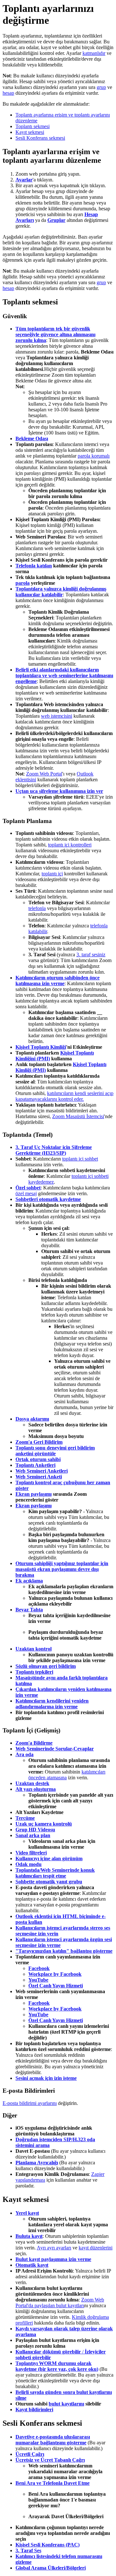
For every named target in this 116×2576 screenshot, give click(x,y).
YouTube (38, 1980)
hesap (8, 93)
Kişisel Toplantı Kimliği (41, 1047)
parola (23, 583)
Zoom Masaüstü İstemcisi (78, 1116)
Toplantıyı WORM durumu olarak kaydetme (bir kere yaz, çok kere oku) (57, 2366)
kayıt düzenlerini (96, 2248)
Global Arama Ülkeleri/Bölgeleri (51, 2568)
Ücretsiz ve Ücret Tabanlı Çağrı (50, 2460)
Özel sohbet (28, 1188)
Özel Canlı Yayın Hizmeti (56, 1986)
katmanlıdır (94, 53)
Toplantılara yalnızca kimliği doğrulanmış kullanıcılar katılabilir (61, 592)
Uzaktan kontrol (34, 1649)
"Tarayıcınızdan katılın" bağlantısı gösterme (64, 1951)
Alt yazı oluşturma (36, 1789)
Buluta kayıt (29, 2236)
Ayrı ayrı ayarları (54, 2248)
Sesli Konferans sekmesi (40, 138)
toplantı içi (52, 874)
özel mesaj (26, 1193)
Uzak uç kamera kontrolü (44, 1824)
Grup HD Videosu (35, 1830)
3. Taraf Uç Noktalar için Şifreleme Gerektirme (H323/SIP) (54, 1150)
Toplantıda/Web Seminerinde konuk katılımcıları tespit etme (55, 1873)
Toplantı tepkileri (34, 1672)
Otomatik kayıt (32, 2265)
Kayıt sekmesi (30, 132)
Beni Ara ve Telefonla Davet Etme (53, 2483)
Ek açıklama (29, 1581)
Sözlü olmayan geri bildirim (46, 1666)
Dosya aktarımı (32, 1419)
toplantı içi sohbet (80, 1159)
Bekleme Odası (32, 438)
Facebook (39, 1968)
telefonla (37, 908)
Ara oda (24, 1754)
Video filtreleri (31, 1853)
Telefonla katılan (34, 566)
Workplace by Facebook (55, 1974)
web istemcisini (57, 716)
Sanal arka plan (33, 1835)
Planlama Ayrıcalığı (37, 2163)
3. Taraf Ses (28, 2550)
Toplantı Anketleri (35, 1465)
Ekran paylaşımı (34, 1494)
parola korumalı (94, 456)
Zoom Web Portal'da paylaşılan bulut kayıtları (60, 2303)
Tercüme (25, 1818)
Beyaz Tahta (29, 1610)
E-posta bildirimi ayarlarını (30, 2103)
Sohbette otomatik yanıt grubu (49, 1882)
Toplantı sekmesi (33, 126)
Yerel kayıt (27, 2213)
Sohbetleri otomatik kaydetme (48, 1199)
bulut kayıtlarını (66, 2404)
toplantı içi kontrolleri (70, 845)
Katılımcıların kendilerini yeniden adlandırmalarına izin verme (52, 1704)
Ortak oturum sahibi (38, 1459)
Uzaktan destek (32, 1783)
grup (101, 87)
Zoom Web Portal (44, 774)
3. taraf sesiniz (91, 955)
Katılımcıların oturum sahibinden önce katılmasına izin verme (58, 981)
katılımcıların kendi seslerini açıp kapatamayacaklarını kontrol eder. (64, 1096)
